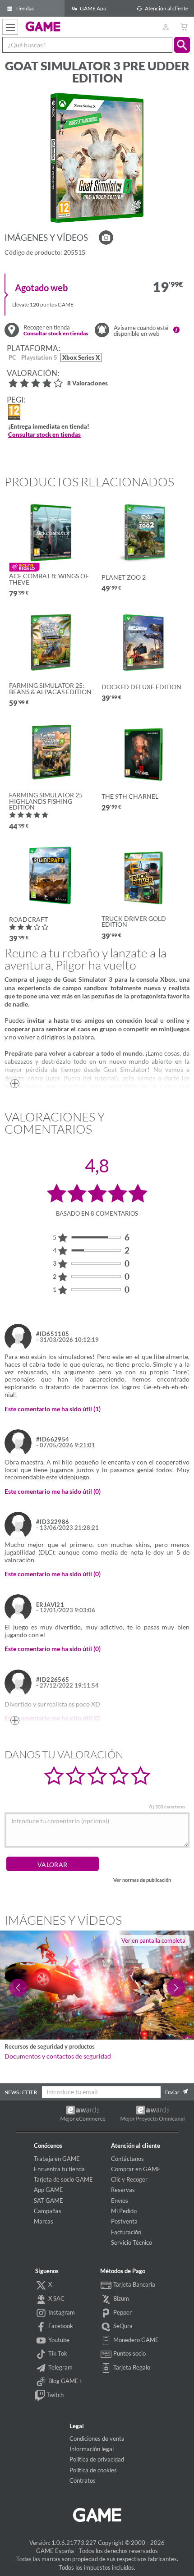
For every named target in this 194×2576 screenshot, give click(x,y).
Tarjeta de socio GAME (63, 2179)
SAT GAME (48, 2201)
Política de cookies (93, 2470)
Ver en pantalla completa (153, 1940)
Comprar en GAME (136, 2169)
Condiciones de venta (97, 2439)
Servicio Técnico (132, 2242)
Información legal (92, 2449)
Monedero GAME (135, 2340)
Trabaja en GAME (57, 2159)
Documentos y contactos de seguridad (58, 2056)
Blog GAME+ (65, 2381)
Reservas (123, 2190)
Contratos (83, 2480)
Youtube (58, 2340)
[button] (182, 45)
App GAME (48, 2190)
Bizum (120, 2298)
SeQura (122, 2326)
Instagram (61, 2312)
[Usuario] (165, 27)
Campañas (48, 2211)
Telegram (60, 2367)
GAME (43, 26)
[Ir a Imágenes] (106, 238)
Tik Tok (57, 2353)
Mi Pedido (124, 2211)
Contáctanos (127, 2159)
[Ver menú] (10, 27)
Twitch (54, 2395)
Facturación (126, 2232)
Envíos (120, 2201)
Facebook (60, 2326)
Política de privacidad (97, 2459)
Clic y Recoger (129, 2179)
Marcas (44, 2221)
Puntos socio (129, 2353)
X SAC (56, 2298)
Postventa (124, 2221)
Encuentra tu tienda (59, 2169)
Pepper (122, 2312)
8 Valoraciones (88, 384)
